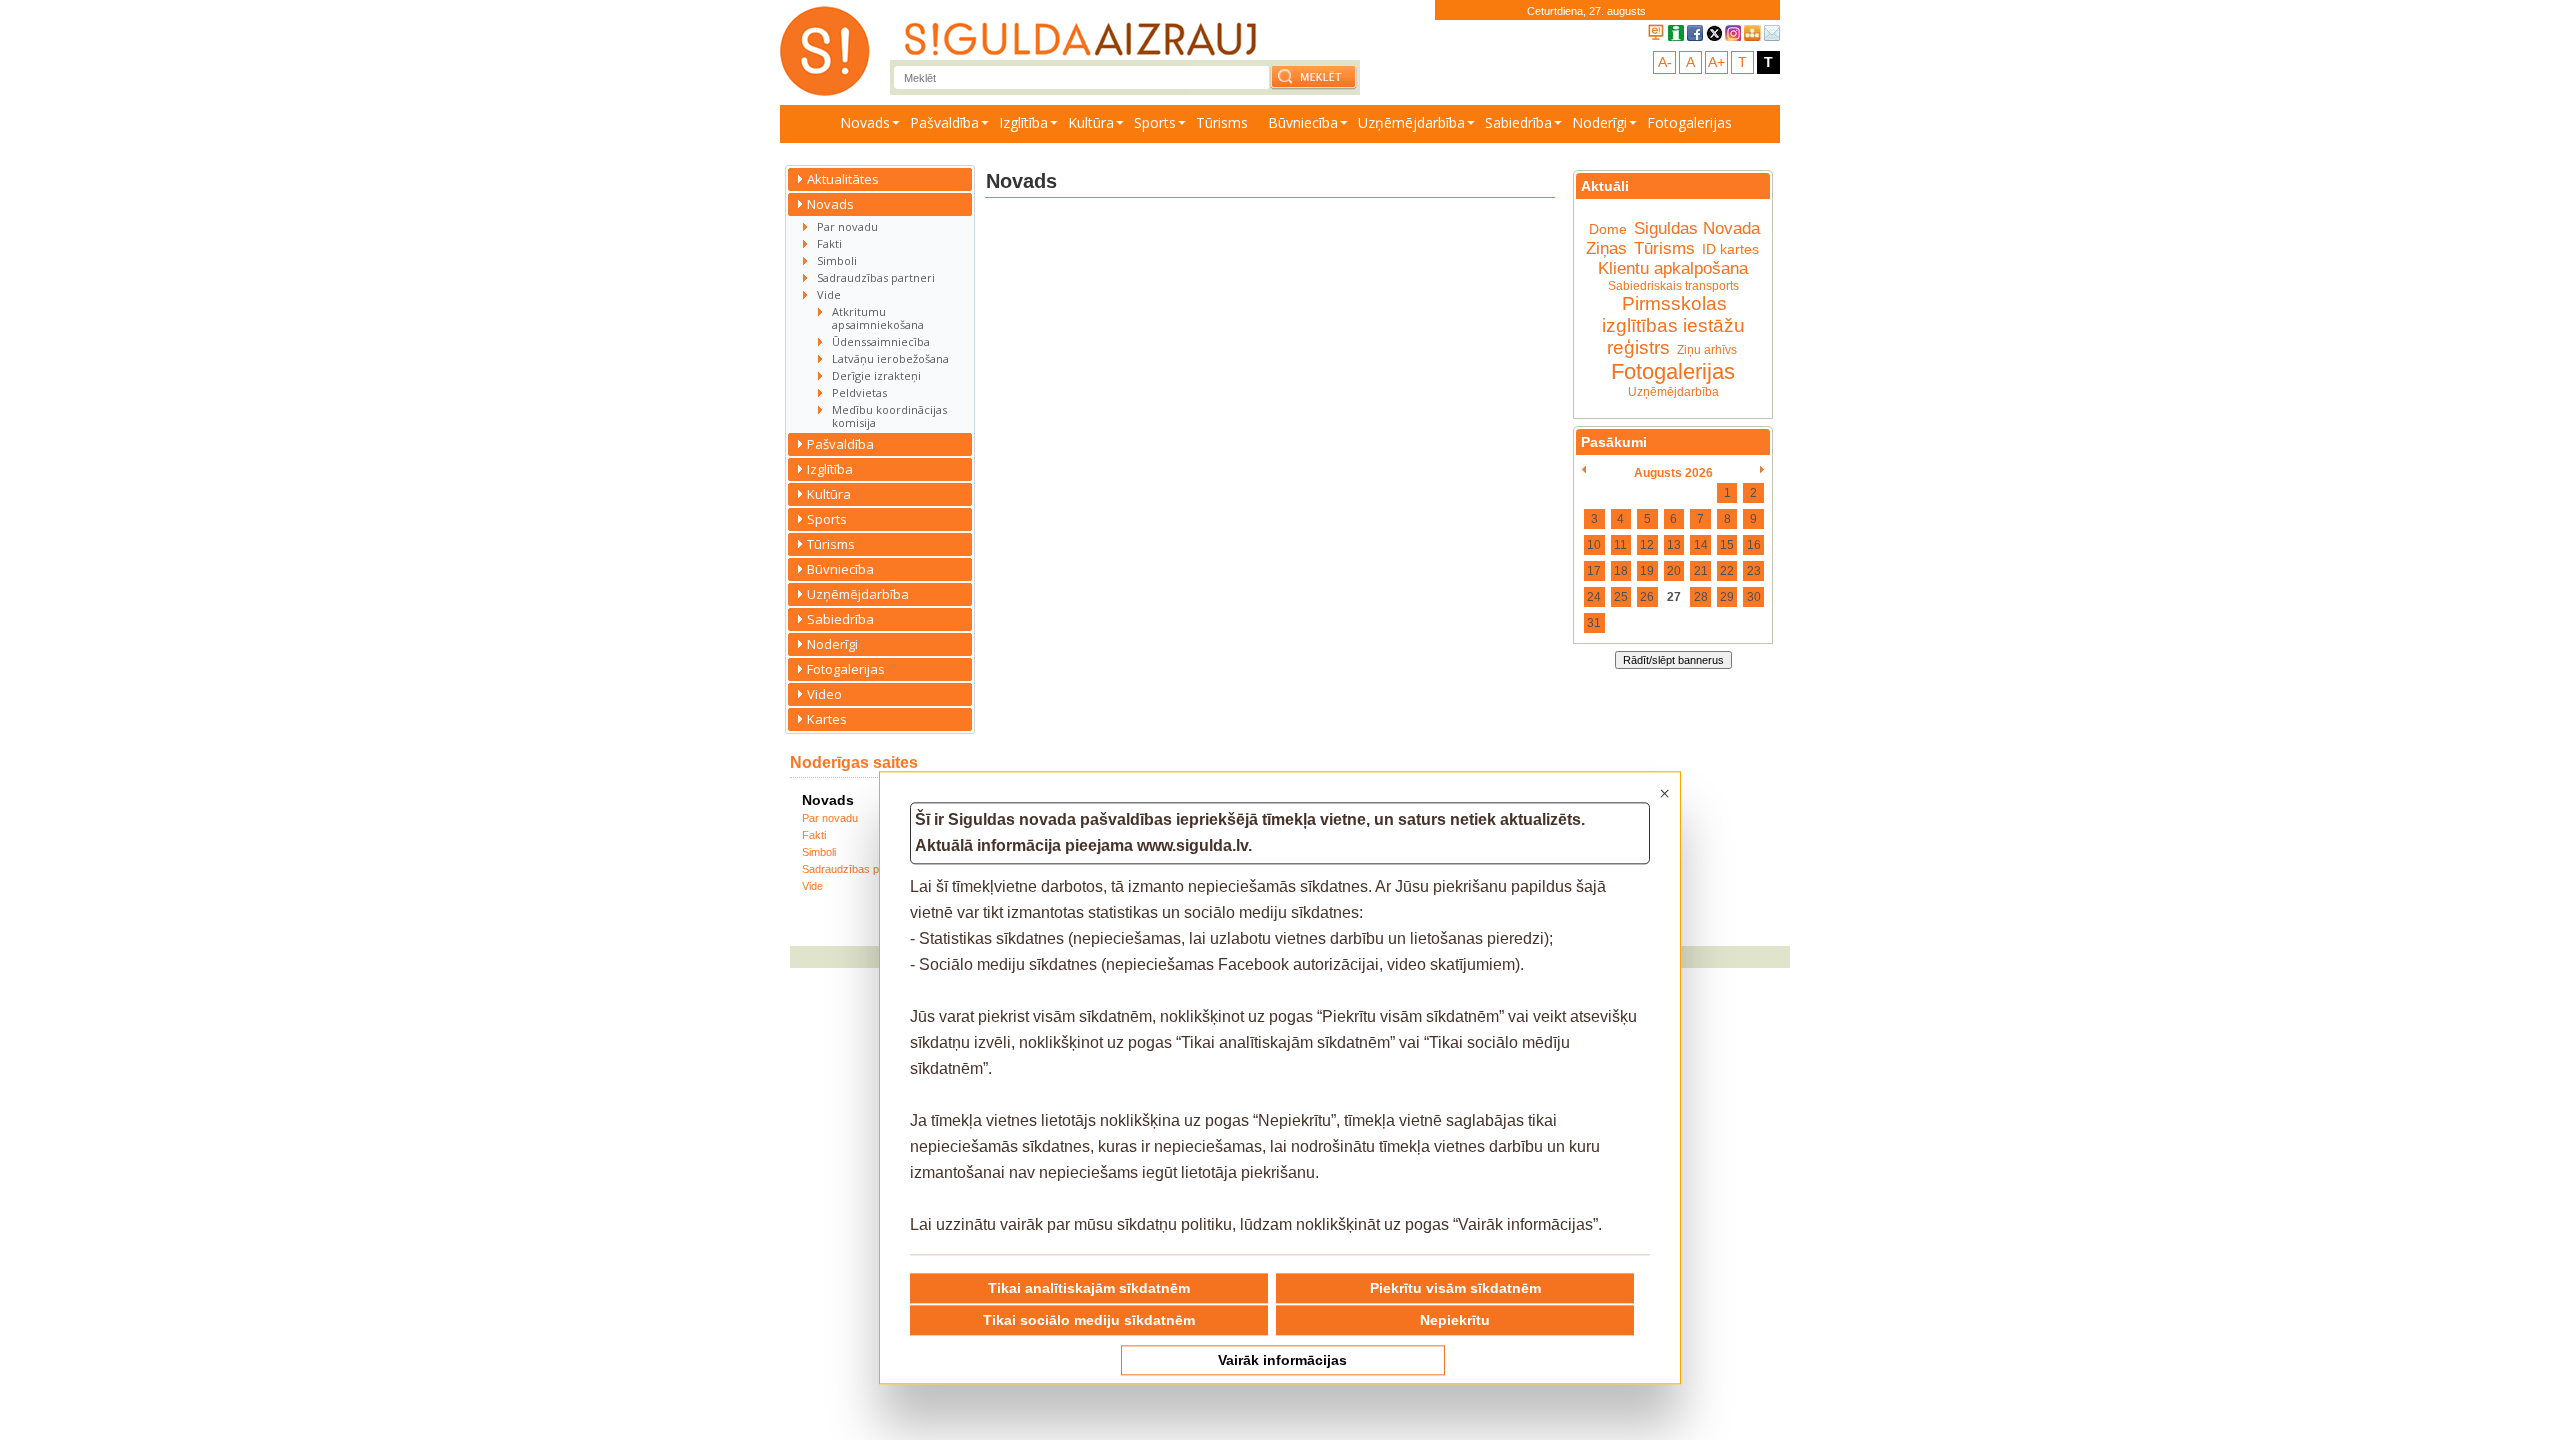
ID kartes (1730, 249)
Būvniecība (1303, 122)
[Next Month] (1762, 470)
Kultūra (1091, 122)
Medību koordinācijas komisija (889, 416)
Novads (865, 122)
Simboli (837, 260)
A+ (1716, 62)
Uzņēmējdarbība (1411, 122)
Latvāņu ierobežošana (890, 358)
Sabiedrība (1518, 122)
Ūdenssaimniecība (881, 341)
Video (824, 694)
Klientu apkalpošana (1673, 268)
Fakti (829, 243)
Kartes (827, 719)
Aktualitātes (843, 179)
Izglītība (1023, 122)
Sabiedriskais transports (1673, 286)
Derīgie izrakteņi (876, 375)
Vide (829, 294)
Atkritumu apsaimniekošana (878, 318)
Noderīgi (1599, 122)
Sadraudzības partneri (876, 277)
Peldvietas (859, 392)
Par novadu (847, 226)
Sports (1155, 122)
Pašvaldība (944, 122)
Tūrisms (1222, 122)
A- (1665, 62)
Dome (1608, 229)
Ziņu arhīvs (1707, 350)
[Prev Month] (1583, 470)
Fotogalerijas (1689, 122)
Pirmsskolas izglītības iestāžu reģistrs (1673, 325)
